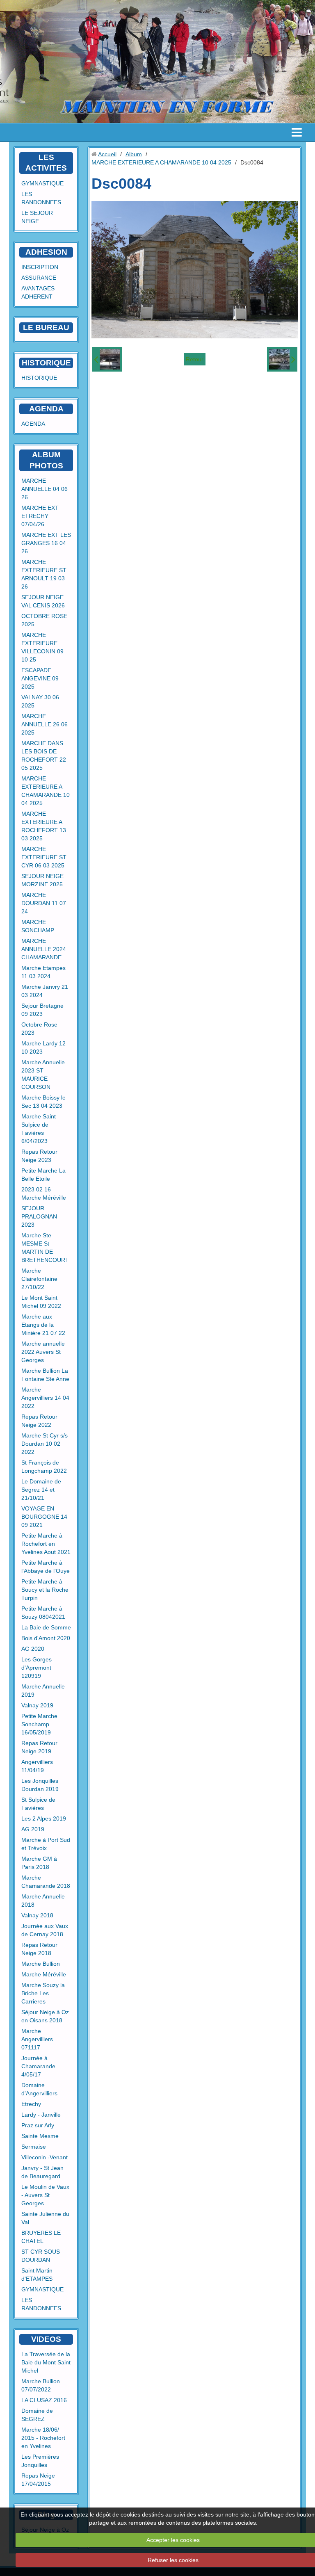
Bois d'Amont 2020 (46, 1638)
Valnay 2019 (37, 1705)
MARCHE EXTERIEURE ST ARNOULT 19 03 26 (44, 574)
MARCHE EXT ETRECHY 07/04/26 (40, 516)
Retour (195, 359)
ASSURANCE (39, 278)
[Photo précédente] (107, 359)
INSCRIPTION (40, 267)
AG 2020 (33, 1649)
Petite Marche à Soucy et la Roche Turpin (45, 1590)
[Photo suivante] (282, 359)
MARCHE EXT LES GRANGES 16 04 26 (46, 543)
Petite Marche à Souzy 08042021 (43, 1613)
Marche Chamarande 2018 (46, 1882)
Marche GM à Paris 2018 (39, 1863)
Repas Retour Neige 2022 (39, 1421)
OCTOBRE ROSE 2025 (44, 620)
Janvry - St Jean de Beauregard (42, 2172)
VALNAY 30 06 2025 (40, 701)
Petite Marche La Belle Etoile (43, 1175)
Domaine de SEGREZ (37, 2415)
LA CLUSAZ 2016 (44, 2400)
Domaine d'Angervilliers (39, 2089)
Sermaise (34, 2147)
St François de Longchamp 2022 (44, 1467)
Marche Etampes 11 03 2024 (43, 972)
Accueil (107, 154)
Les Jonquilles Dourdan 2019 (40, 1785)
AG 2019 (33, 1829)
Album (134, 154)
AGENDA (33, 424)
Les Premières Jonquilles (40, 2461)
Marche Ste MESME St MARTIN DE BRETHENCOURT (45, 1248)
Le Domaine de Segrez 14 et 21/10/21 (41, 1490)
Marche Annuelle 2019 (43, 1691)
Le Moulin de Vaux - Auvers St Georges (45, 2195)
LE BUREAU (46, 327)
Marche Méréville (44, 1974)
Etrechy (31, 2104)
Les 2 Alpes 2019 (44, 1818)
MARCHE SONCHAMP (38, 926)
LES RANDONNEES (41, 198)
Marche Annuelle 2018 (43, 1901)
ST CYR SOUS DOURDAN (41, 2256)
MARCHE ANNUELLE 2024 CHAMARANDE (44, 949)
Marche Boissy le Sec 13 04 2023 (43, 1102)
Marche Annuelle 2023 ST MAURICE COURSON (43, 1075)
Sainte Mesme (40, 2136)
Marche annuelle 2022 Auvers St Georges (43, 1352)
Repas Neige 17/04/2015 (38, 2480)
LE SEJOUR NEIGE (37, 217)
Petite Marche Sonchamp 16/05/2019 (39, 1724)
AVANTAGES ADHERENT (38, 292)
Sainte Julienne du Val (45, 2218)
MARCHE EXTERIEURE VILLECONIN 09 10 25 (42, 647)
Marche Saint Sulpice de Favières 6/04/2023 (39, 1129)
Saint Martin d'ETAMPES (37, 2275)
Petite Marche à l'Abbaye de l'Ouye (46, 1567)
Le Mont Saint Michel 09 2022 (41, 1302)
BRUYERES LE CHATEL (41, 2237)
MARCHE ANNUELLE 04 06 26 (45, 489)
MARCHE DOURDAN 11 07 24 (44, 903)
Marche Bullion (41, 1964)
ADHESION (46, 252)
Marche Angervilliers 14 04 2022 (45, 1398)
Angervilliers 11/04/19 (37, 1766)
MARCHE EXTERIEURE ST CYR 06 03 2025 (44, 857)
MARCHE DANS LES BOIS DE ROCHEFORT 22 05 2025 (44, 755)
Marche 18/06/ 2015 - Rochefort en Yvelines (43, 2438)
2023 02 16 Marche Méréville (44, 1193)
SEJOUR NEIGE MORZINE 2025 (42, 880)
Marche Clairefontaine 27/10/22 (39, 1279)
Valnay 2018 (37, 1915)
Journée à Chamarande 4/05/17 (38, 2066)
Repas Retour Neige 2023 (39, 1156)
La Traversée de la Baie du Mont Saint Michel (46, 2362)
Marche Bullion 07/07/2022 (41, 2385)
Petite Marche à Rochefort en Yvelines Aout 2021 (46, 1544)
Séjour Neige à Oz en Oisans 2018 (45, 2016)
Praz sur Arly (38, 2125)
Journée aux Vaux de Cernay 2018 (45, 1930)
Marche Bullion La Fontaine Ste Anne (45, 1375)
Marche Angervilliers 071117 (37, 2039)
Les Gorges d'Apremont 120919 (37, 1668)
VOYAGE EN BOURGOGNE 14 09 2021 (44, 1517)
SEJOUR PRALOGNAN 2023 (39, 1216)
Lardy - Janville (41, 2115)
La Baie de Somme (46, 1627)
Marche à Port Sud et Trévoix (46, 1844)
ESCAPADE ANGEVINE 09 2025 (40, 678)
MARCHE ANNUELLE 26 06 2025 (45, 724)
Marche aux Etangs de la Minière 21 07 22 (43, 1325)
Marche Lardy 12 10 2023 (43, 1047)
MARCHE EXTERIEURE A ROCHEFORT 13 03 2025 (44, 826)
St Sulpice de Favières (38, 1804)
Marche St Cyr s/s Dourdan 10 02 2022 (45, 1444)
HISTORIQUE (46, 363)
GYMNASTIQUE (42, 183)
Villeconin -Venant (45, 2157)
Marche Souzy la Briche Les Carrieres (43, 1993)
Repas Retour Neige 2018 (39, 1949)
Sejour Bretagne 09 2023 (42, 1010)
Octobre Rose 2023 (39, 1029)
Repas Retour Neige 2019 (39, 1747)
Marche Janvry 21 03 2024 (45, 991)
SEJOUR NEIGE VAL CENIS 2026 (43, 601)
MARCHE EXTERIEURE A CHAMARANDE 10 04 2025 (46, 791)
